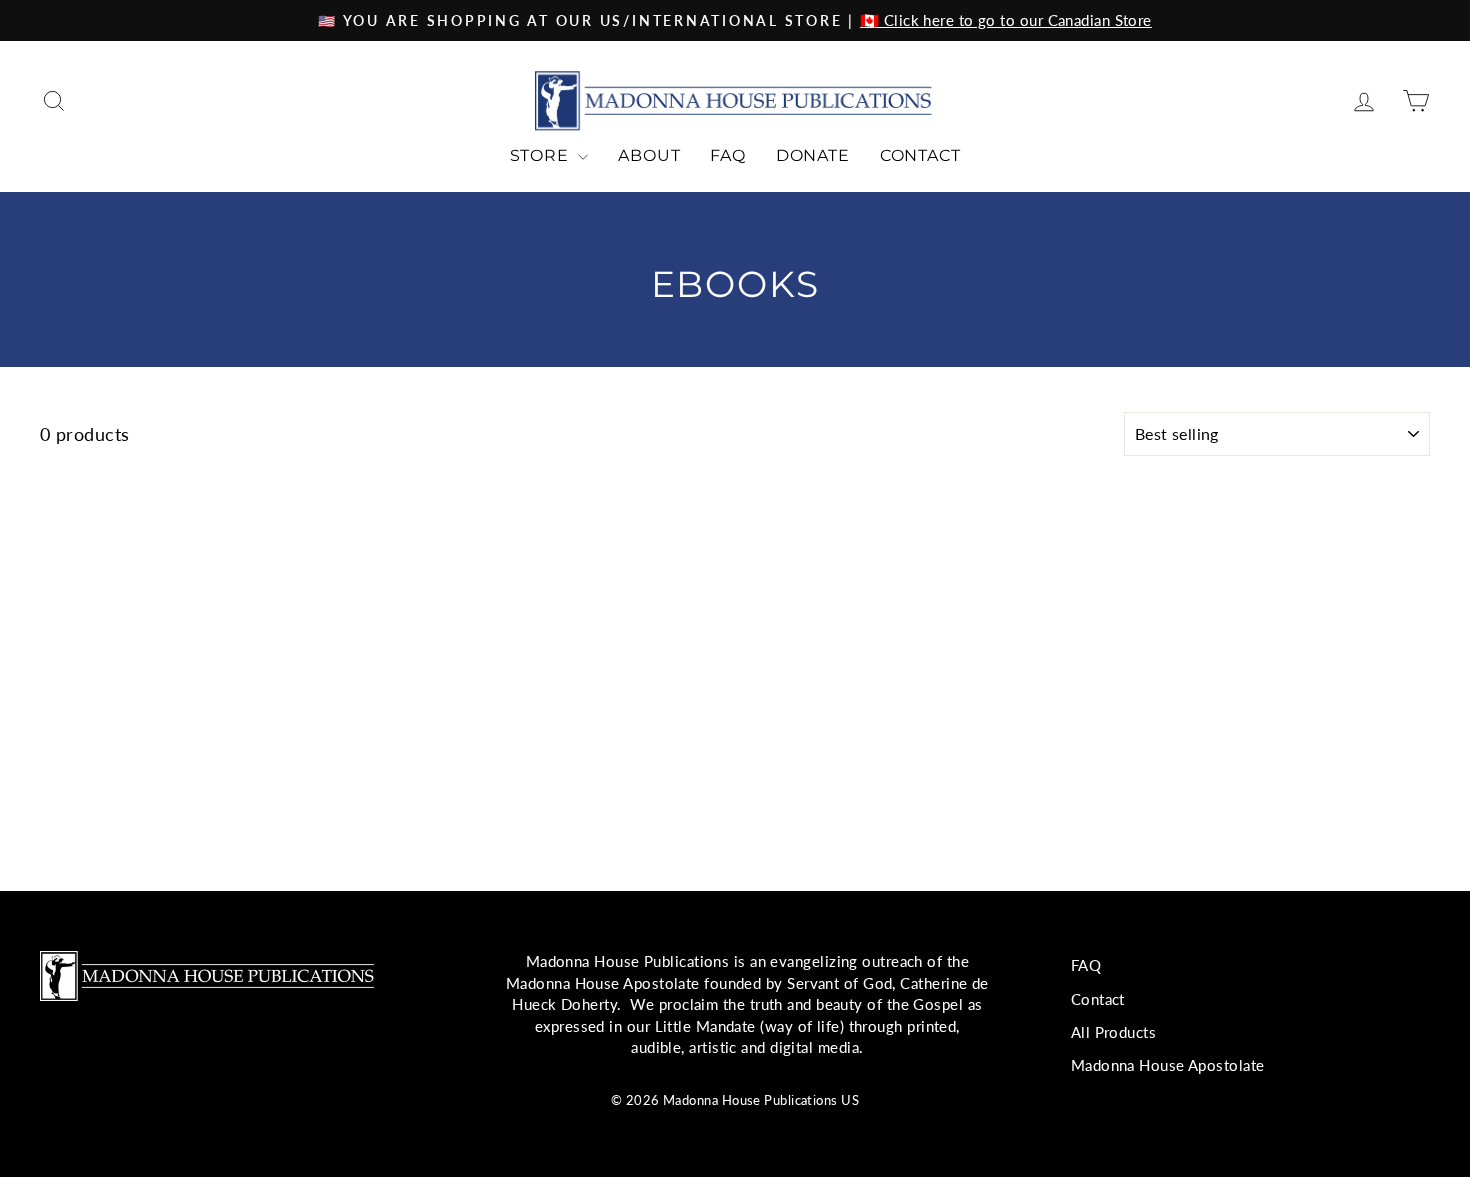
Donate (813, 155)
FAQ (727, 155)
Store (542, 155)
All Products (1113, 1032)
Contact (920, 155)
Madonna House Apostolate (1168, 1065)
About (649, 155)
